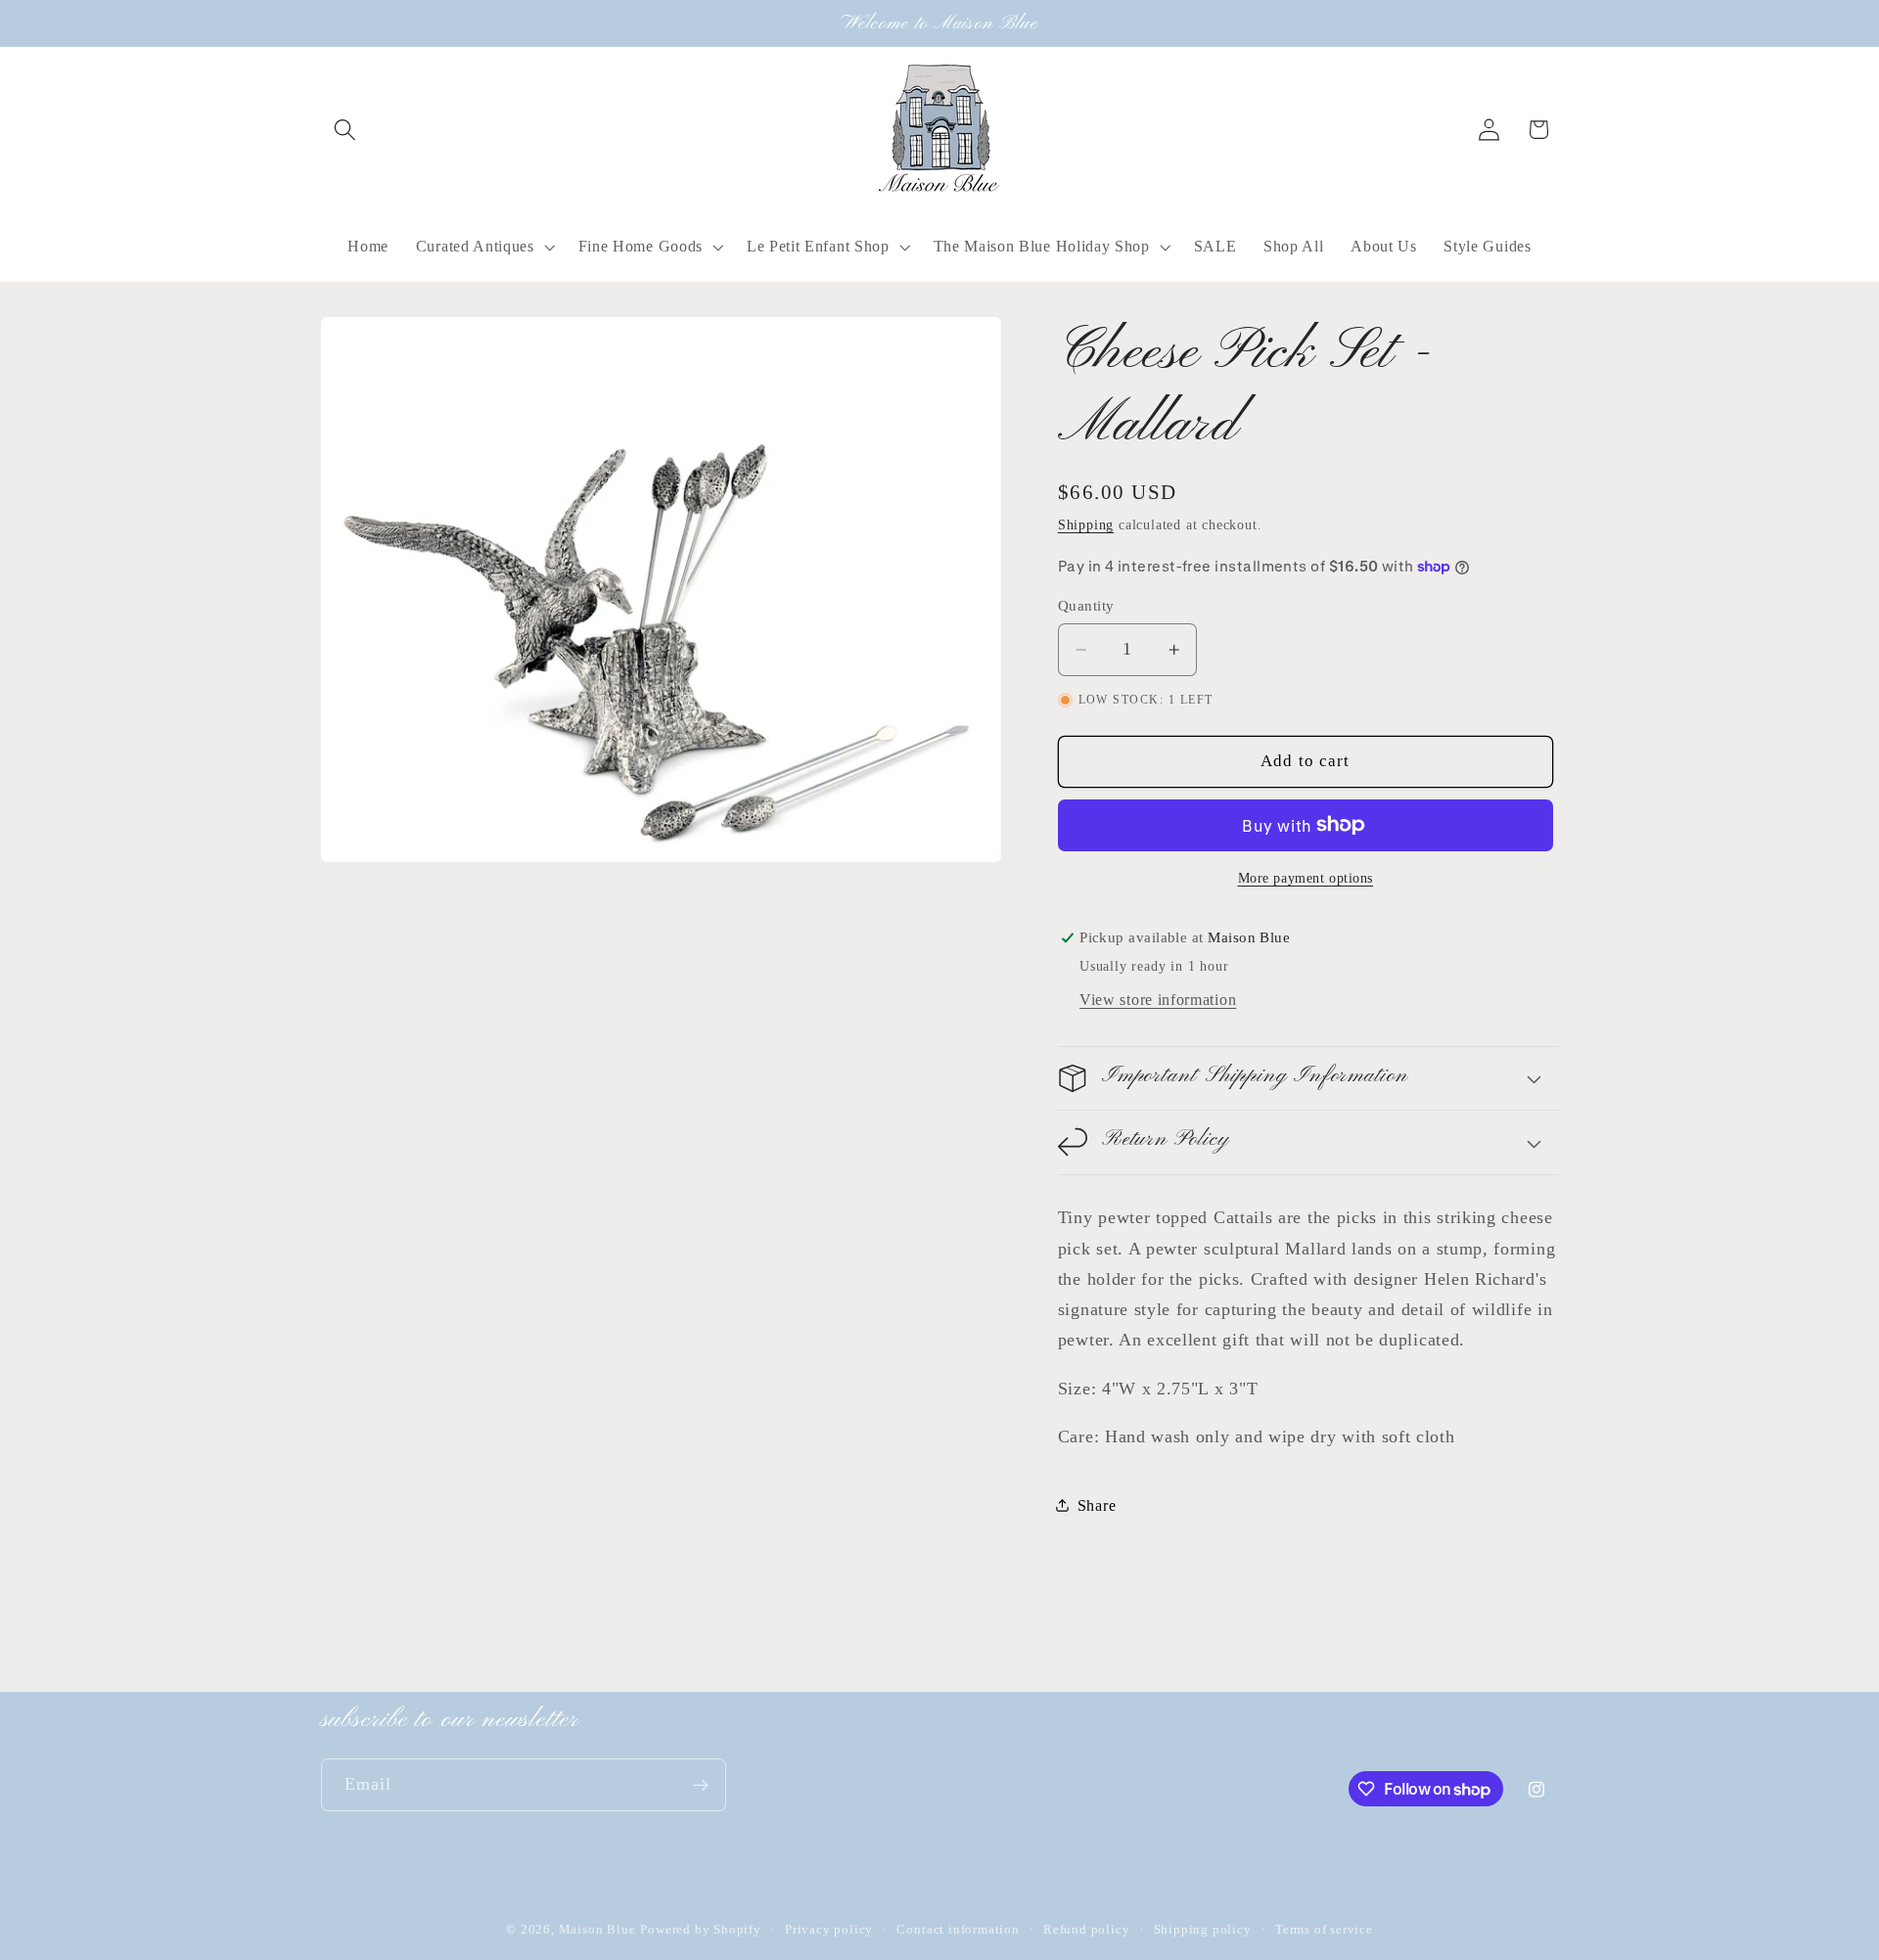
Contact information (958, 1930)
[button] (346, 130)
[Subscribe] (700, 1785)
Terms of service (1324, 1930)
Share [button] (1097, 1505)
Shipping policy (1203, 1930)
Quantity (1086, 605)
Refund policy (1086, 1930)
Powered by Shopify (701, 1930)
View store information (1158, 999)
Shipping (1086, 525)
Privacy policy (829, 1930)
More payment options (1306, 878)
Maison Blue (597, 1930)
